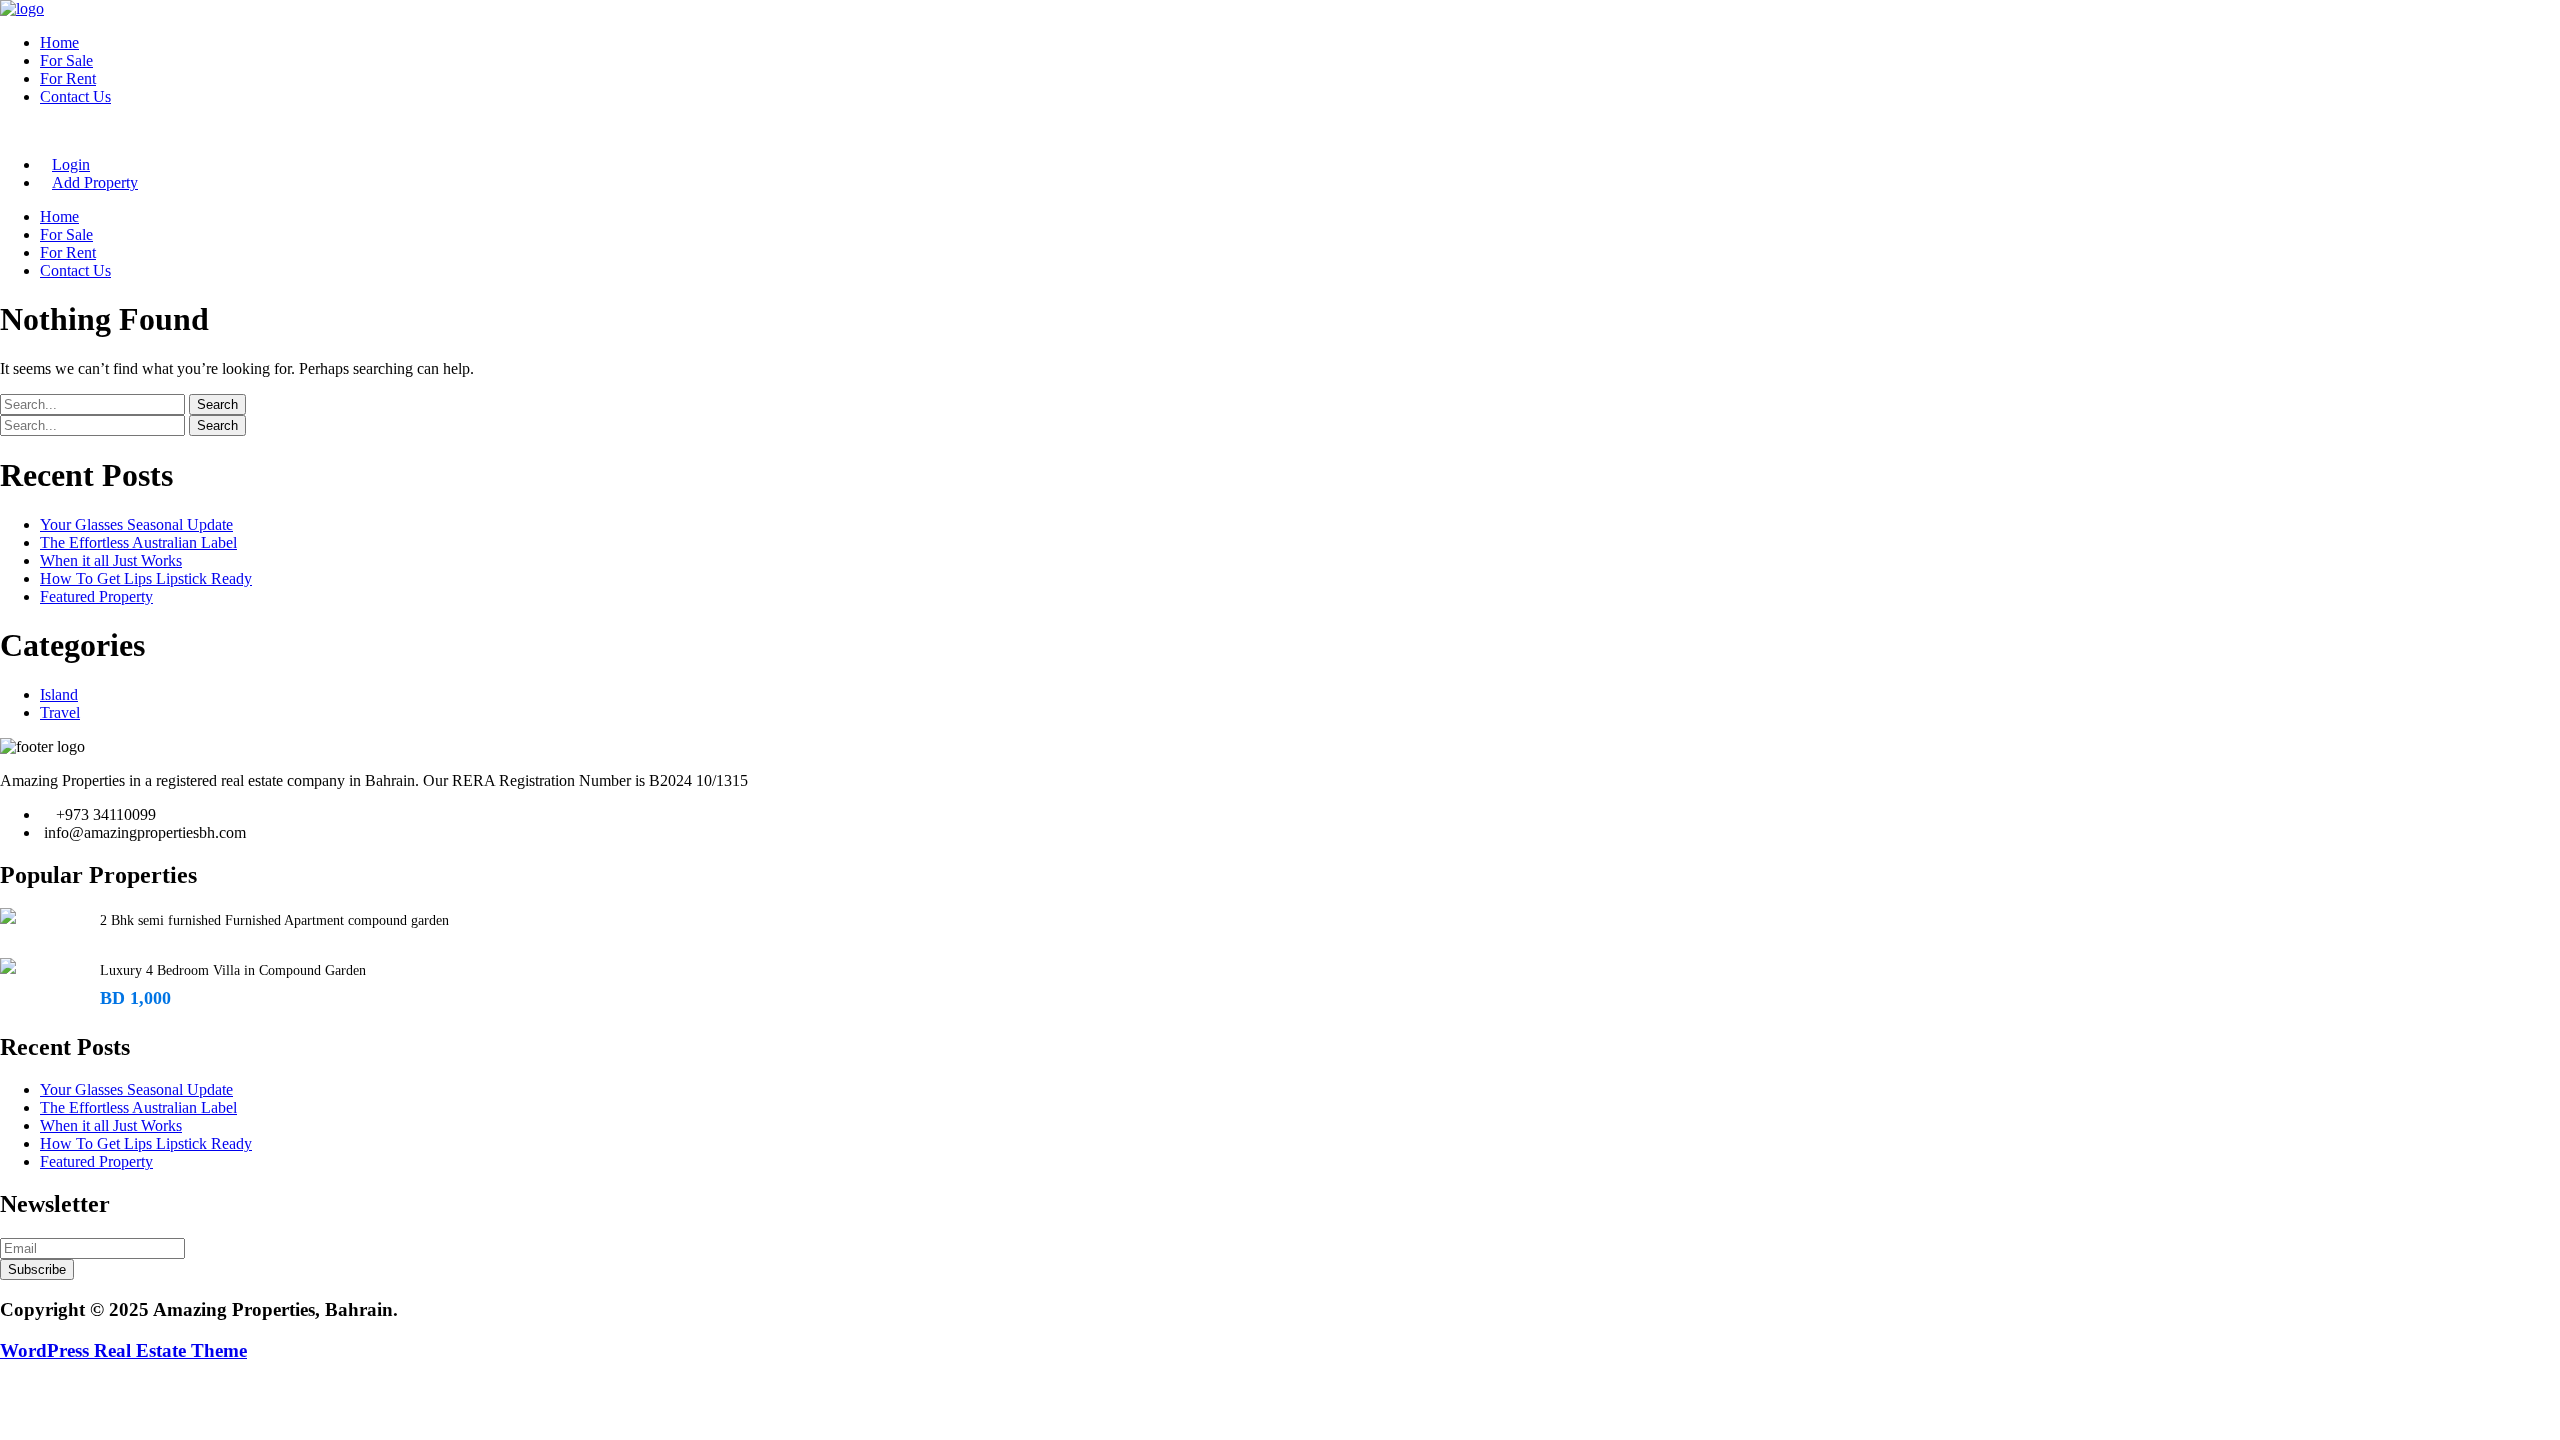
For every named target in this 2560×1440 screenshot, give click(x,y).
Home (59, 42)
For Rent (68, 78)
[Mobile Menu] (6, 130)
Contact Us (75, 96)
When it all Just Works (111, 560)
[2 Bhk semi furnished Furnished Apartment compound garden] (8, 916)
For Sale (66, 60)
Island (59, 694)
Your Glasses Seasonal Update (136, 524)
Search (217, 404)
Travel (60, 712)
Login (71, 164)
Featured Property (96, 596)
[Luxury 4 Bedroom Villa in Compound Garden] (8, 966)
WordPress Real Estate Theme (123, 1350)
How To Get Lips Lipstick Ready (146, 578)
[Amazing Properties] (22, 8)
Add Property (95, 182)
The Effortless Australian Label (138, 542)
